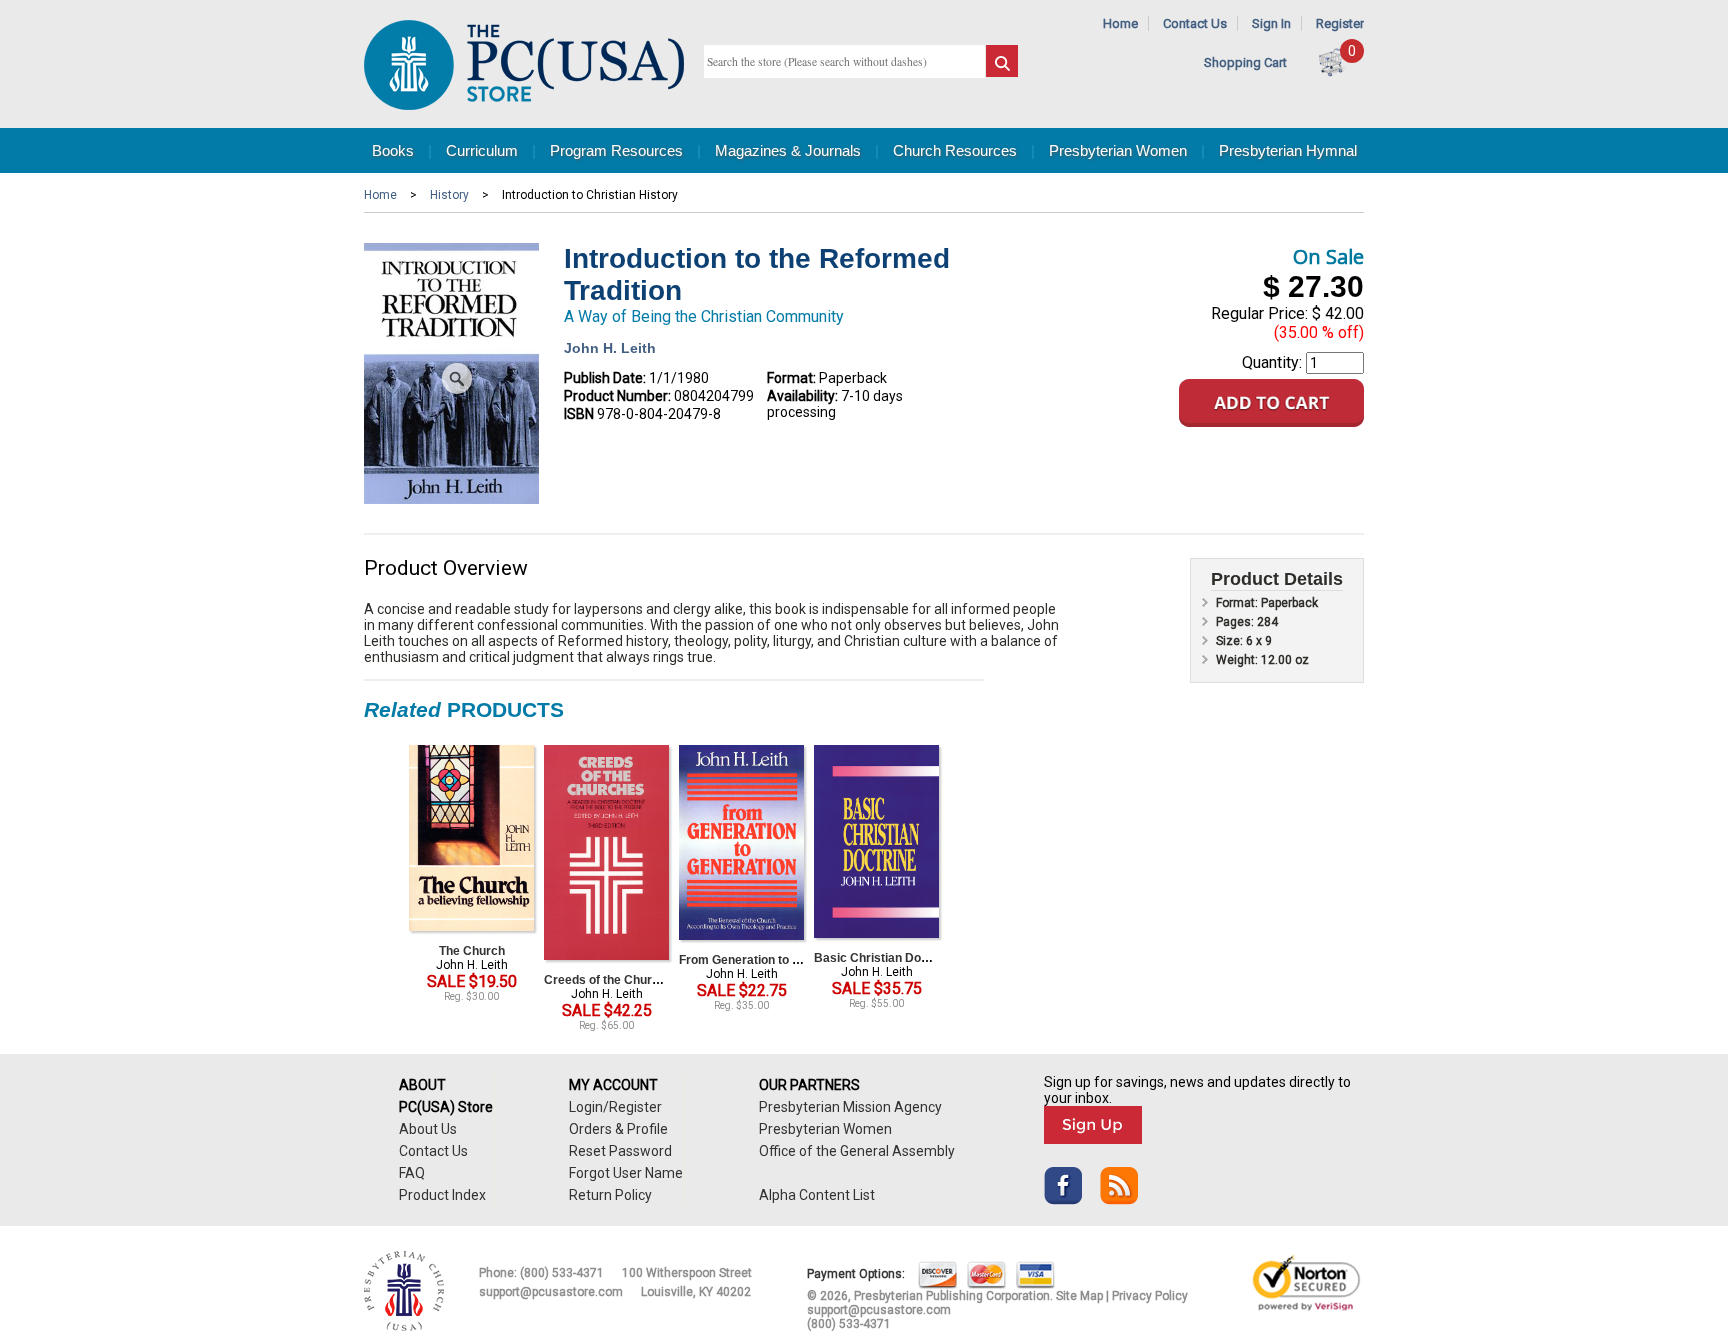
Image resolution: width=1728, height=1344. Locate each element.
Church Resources (955, 150)
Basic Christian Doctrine (884, 958)
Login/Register (615, 1107)
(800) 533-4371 (562, 1273)
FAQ (412, 1173)
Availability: (802, 396)
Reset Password (620, 1151)
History (449, 195)
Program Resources (616, 150)
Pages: (1236, 622)
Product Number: (617, 396)
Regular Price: (1259, 313)
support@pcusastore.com (551, 1292)
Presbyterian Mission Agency (850, 1107)
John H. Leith (610, 348)
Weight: (1238, 660)
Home (1120, 23)
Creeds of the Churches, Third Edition (650, 980)
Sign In (1271, 23)
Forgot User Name (626, 1173)
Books (393, 150)
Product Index (442, 1195)
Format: (791, 378)
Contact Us (1195, 23)
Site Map (1079, 1296)
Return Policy (610, 1195)
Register (1340, 23)
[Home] (524, 105)
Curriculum (482, 150)
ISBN (579, 414)
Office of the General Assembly (857, 1151)
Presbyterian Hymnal (1288, 150)
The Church (472, 951)
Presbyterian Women (1118, 150)
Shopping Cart (1245, 62)
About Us (428, 1129)
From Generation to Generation (767, 960)
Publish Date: (605, 378)
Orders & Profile (618, 1129)
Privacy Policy (1150, 1296)
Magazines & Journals (788, 150)
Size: (1231, 641)
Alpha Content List (817, 1195)
